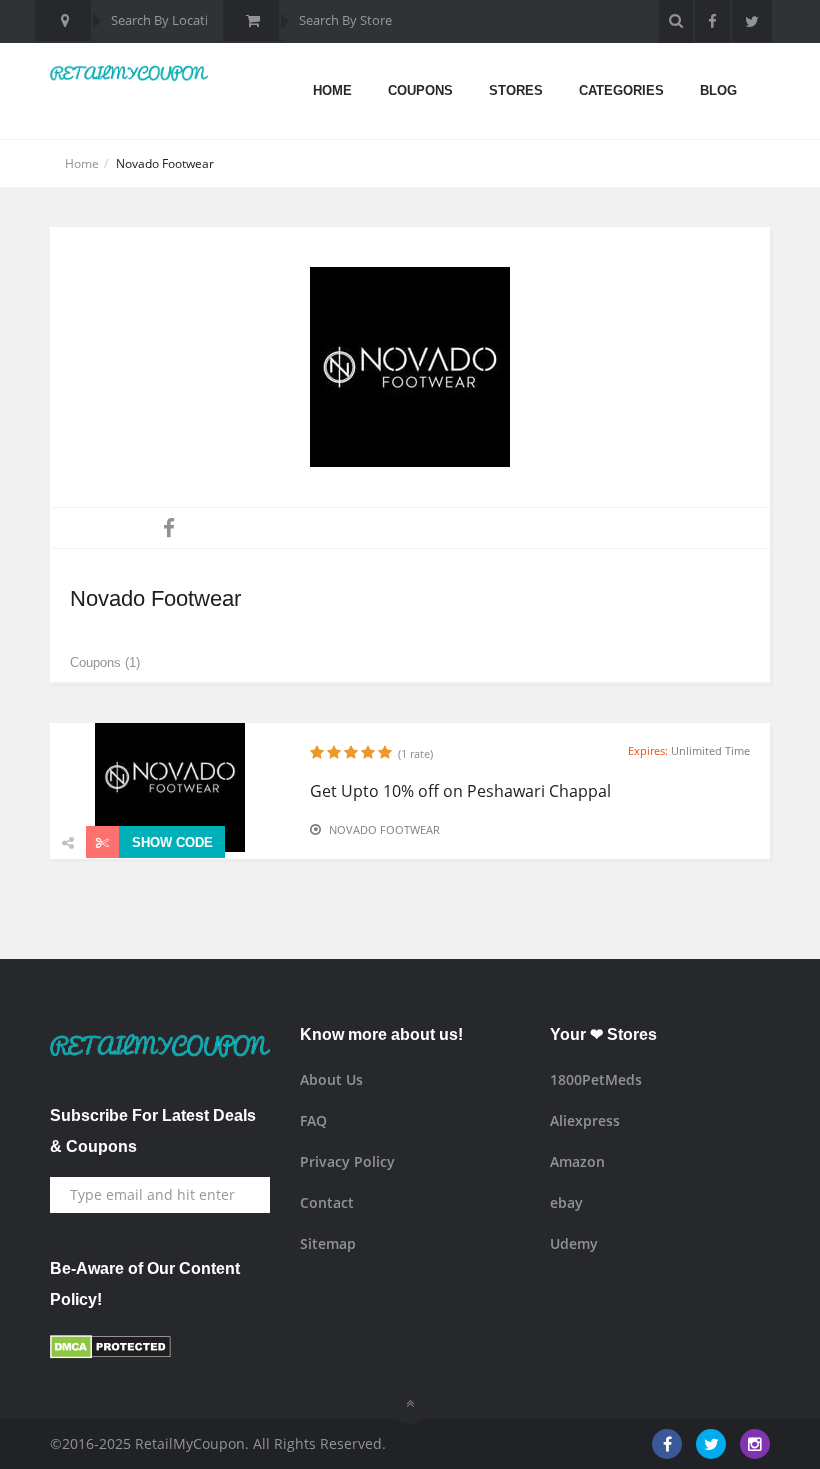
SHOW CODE (170, 842)
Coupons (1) (105, 662)
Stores (516, 90)
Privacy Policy (347, 1161)
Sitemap (328, 1243)
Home (332, 90)
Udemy (574, 1243)
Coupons (420, 90)
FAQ (313, 1120)
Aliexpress (585, 1120)
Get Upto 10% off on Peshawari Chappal (460, 791)
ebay (566, 1202)
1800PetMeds (596, 1079)
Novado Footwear (384, 829)
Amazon (577, 1161)
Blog (718, 90)
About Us (331, 1079)
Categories (621, 90)
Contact (327, 1202)
